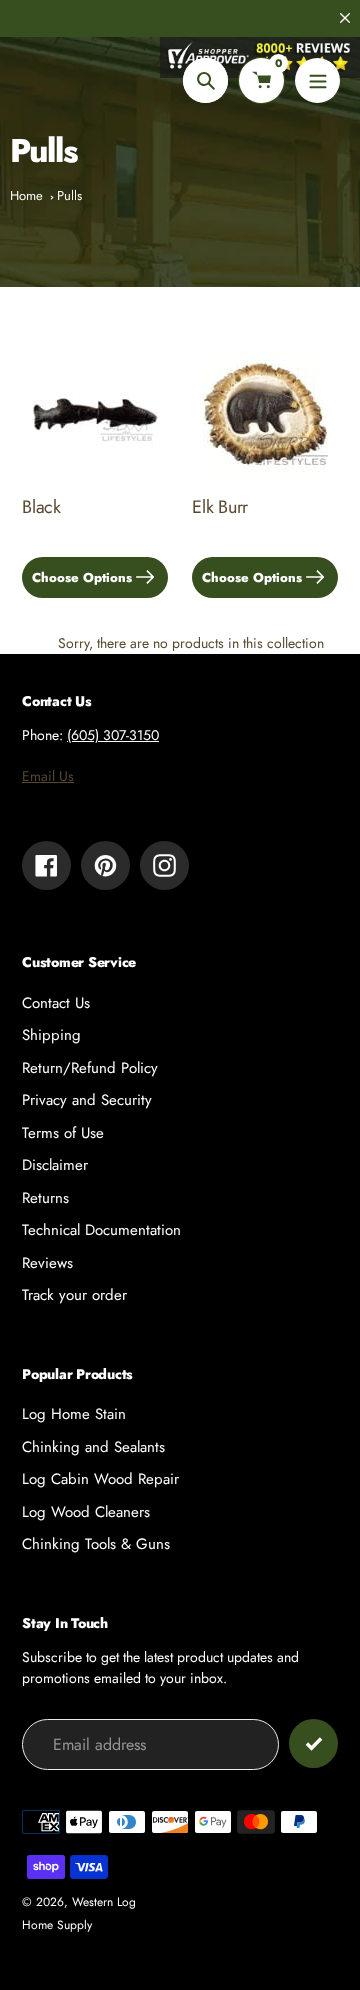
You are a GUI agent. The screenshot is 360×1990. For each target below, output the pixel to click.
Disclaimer (55, 1165)
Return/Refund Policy (90, 1068)
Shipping (51, 1035)
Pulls (69, 195)
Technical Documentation (101, 1230)
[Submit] (313, 1743)
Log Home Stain (74, 1414)
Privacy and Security (87, 1100)
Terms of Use (63, 1133)
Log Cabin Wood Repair (100, 1479)
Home (26, 195)
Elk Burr (220, 507)
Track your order (74, 1295)
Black (41, 507)
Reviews (47, 1263)
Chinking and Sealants (93, 1447)
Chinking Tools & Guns (96, 1544)
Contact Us (56, 1003)
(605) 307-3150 (113, 735)
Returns (45, 1198)
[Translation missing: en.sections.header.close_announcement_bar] (345, 18)
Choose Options (82, 577)
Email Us (48, 776)
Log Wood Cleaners (86, 1512)
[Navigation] (317, 80)
